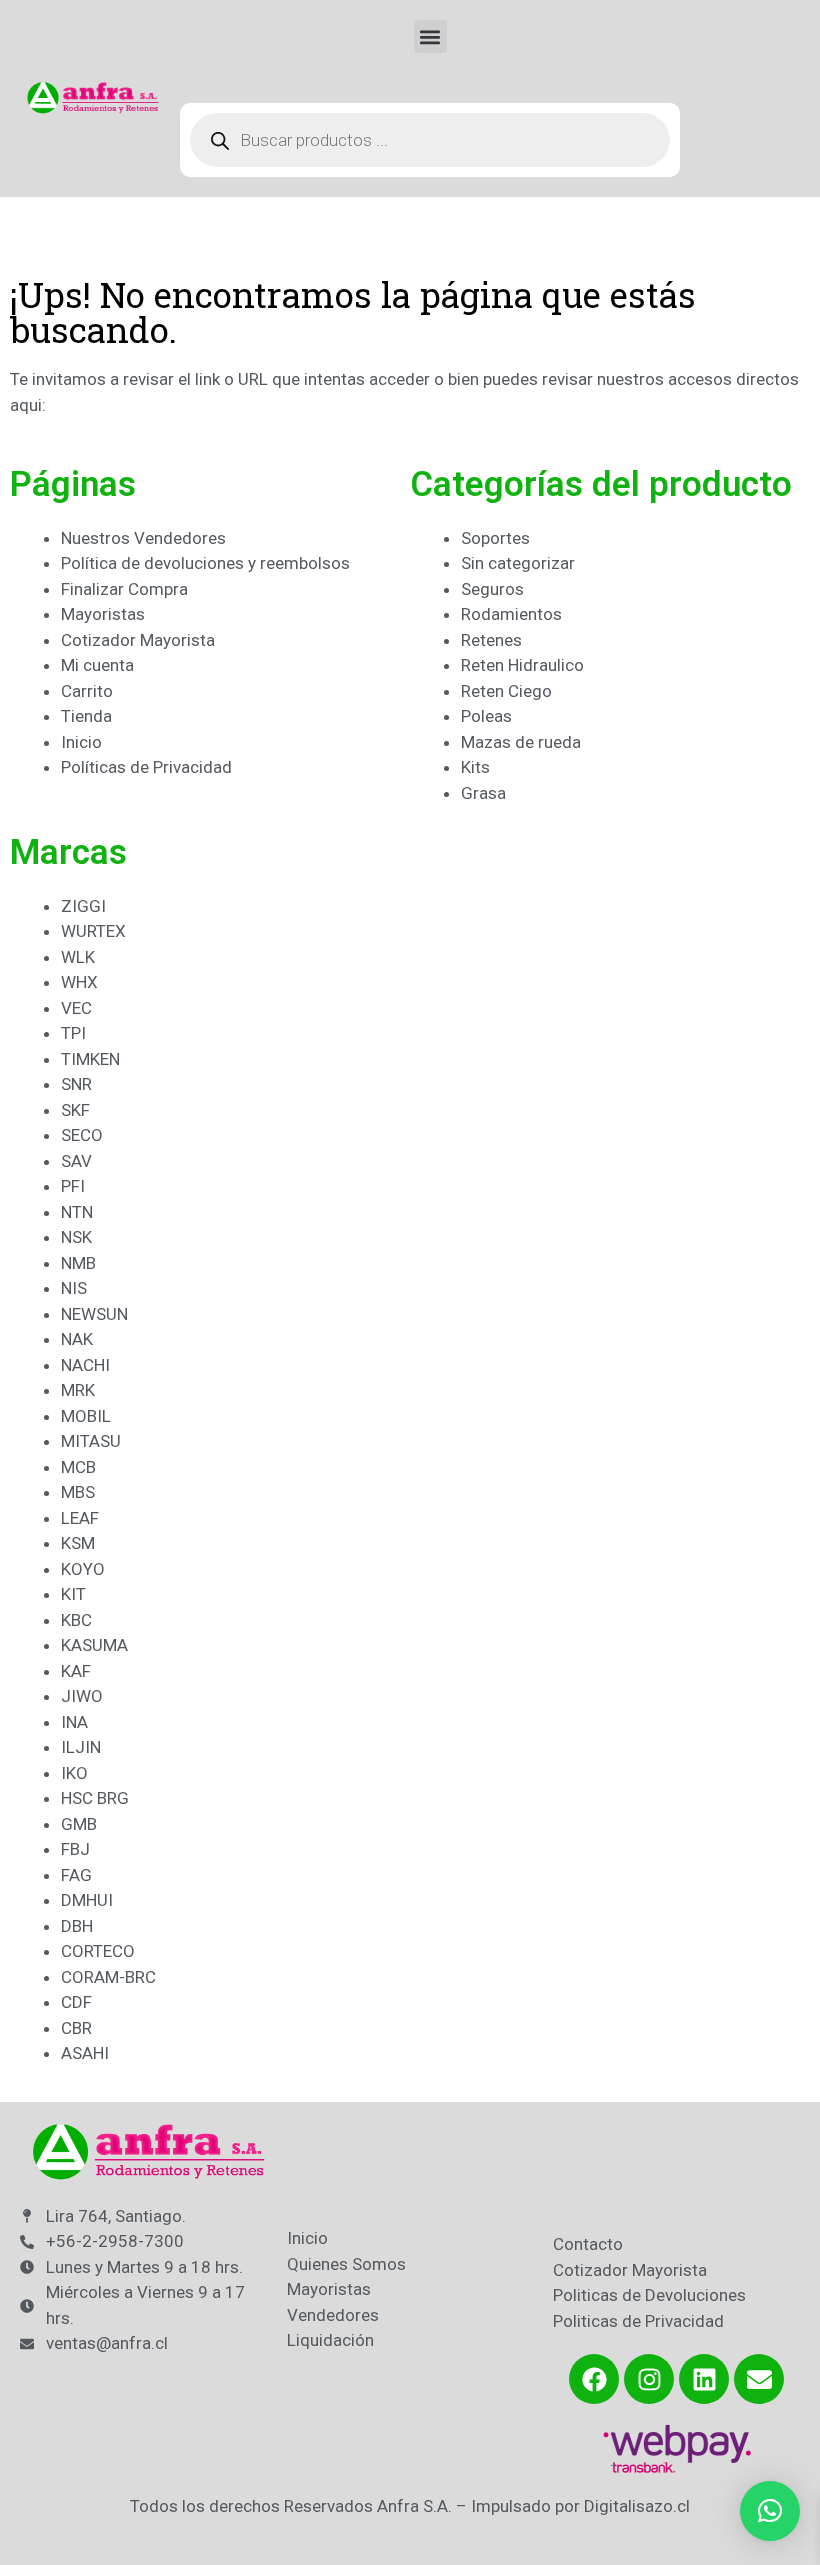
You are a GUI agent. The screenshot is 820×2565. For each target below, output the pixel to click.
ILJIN (81, 1747)
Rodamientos (511, 614)
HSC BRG (95, 1798)
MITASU (91, 1441)
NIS (74, 1288)
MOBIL (86, 1416)
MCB (78, 1467)
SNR (76, 1084)
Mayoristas (103, 614)
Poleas (486, 716)
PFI (73, 1186)
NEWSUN (94, 1314)
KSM (78, 1543)
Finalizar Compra (124, 589)
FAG (76, 1875)
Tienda (86, 716)
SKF (75, 1110)
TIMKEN (90, 1059)
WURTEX (93, 931)
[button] (430, 36)
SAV (76, 1161)
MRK (78, 1390)
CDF (76, 2002)
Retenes (491, 640)
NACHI (85, 1365)
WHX (79, 982)
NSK (76, 1237)
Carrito (87, 691)
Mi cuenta (97, 665)
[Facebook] (594, 2379)
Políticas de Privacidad (146, 767)
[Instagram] (649, 2379)
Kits (475, 767)
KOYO (83, 1569)
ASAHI (85, 2053)
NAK (77, 1339)
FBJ (75, 1849)
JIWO (82, 1696)
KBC (76, 1620)
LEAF (80, 1518)
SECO (82, 1135)
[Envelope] (759, 2379)
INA (74, 1722)
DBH (77, 1926)
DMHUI (87, 1900)
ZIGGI (83, 906)
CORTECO (98, 1951)
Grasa (483, 793)
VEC (76, 1008)
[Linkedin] (704, 2379)
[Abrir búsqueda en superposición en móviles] (430, 140)
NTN (77, 1212)
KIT (73, 1594)
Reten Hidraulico (522, 665)
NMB (78, 1263)
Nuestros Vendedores (143, 538)
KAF (76, 1671)
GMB (79, 1824)
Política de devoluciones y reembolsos (205, 563)
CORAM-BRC (108, 1977)
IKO (74, 1773)
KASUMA (94, 1645)
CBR (76, 2028)
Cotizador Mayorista (138, 640)
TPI (73, 1033)
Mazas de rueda (521, 742)
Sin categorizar (518, 563)
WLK (78, 957)
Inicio (81, 742)
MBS (78, 1492)
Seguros (492, 589)
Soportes (495, 538)
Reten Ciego (506, 691)
